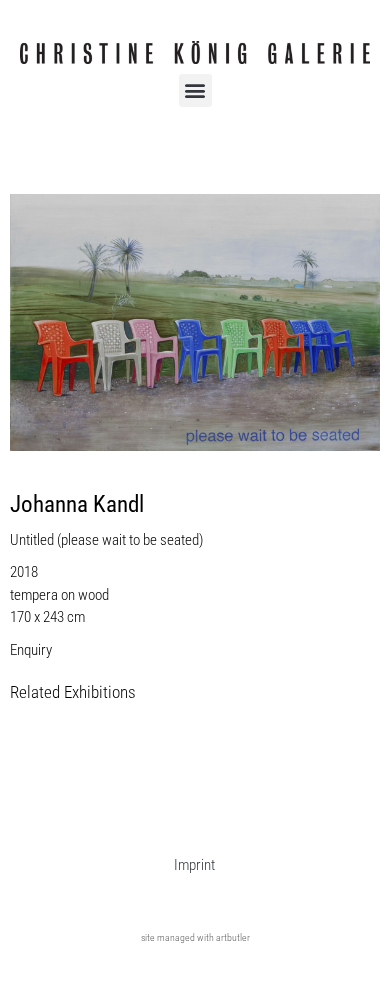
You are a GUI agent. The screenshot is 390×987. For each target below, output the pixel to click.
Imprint (194, 865)
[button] (195, 90)
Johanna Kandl (77, 504)
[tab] (73, 693)
